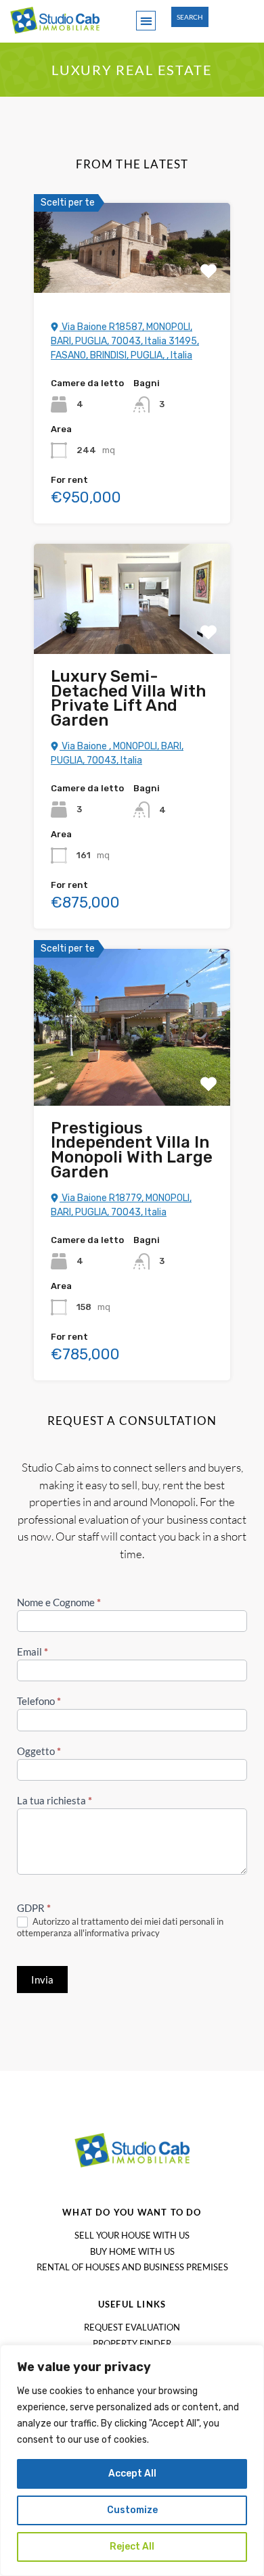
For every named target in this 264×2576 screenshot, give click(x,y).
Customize (132, 2510)
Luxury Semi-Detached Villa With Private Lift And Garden (128, 698)
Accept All (132, 2474)
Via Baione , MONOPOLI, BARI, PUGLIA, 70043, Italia (117, 753)
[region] (132, 2460)
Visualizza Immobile (132, 274)
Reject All (132, 2547)
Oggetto (39, 1751)
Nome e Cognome (59, 1602)
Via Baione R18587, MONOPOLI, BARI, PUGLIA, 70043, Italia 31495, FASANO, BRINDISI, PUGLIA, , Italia (125, 341)
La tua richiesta (54, 1800)
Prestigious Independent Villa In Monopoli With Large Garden (132, 1150)
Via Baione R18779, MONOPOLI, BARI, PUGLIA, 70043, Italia (121, 1205)
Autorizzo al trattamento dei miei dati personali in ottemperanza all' (120, 1927)
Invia (42, 1980)
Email (32, 1652)
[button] (146, 21)
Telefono (39, 1701)
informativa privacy (122, 1933)
